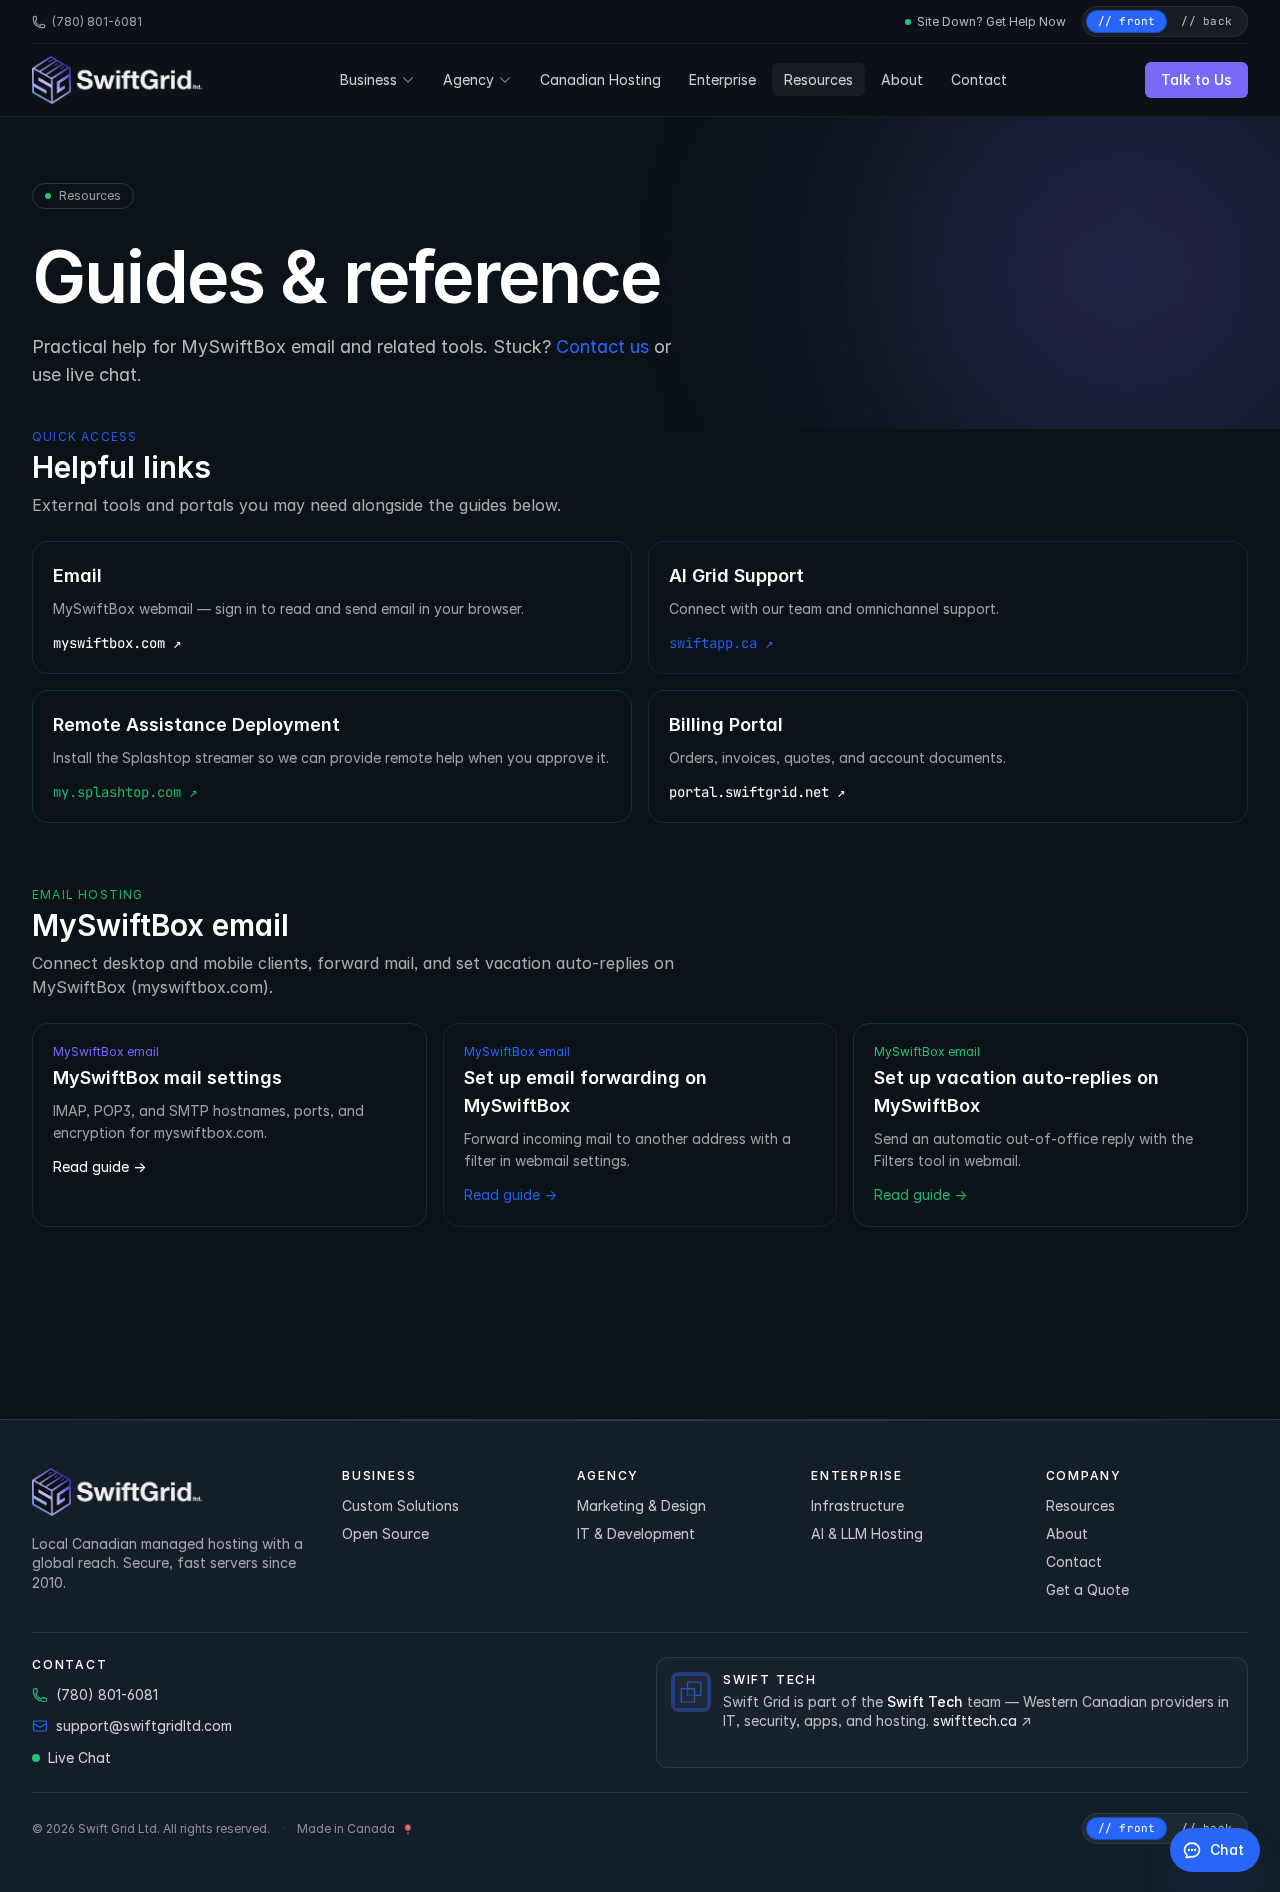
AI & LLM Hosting (867, 1533)
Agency (468, 79)
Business (368, 79)
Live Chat (79, 1757)
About (902, 79)
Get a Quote (1087, 1589)
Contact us (602, 346)
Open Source (385, 1533)
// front (1127, 21)
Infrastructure (857, 1505)
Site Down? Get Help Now (991, 21)
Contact (979, 79)
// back (1206, 21)
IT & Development (636, 1533)
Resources (818, 79)
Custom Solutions (400, 1505)
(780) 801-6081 (97, 21)
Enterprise (722, 79)
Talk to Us (1196, 79)
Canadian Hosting (600, 79)
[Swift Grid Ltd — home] (117, 80)
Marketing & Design (641, 1505)
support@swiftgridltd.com (144, 1725)
